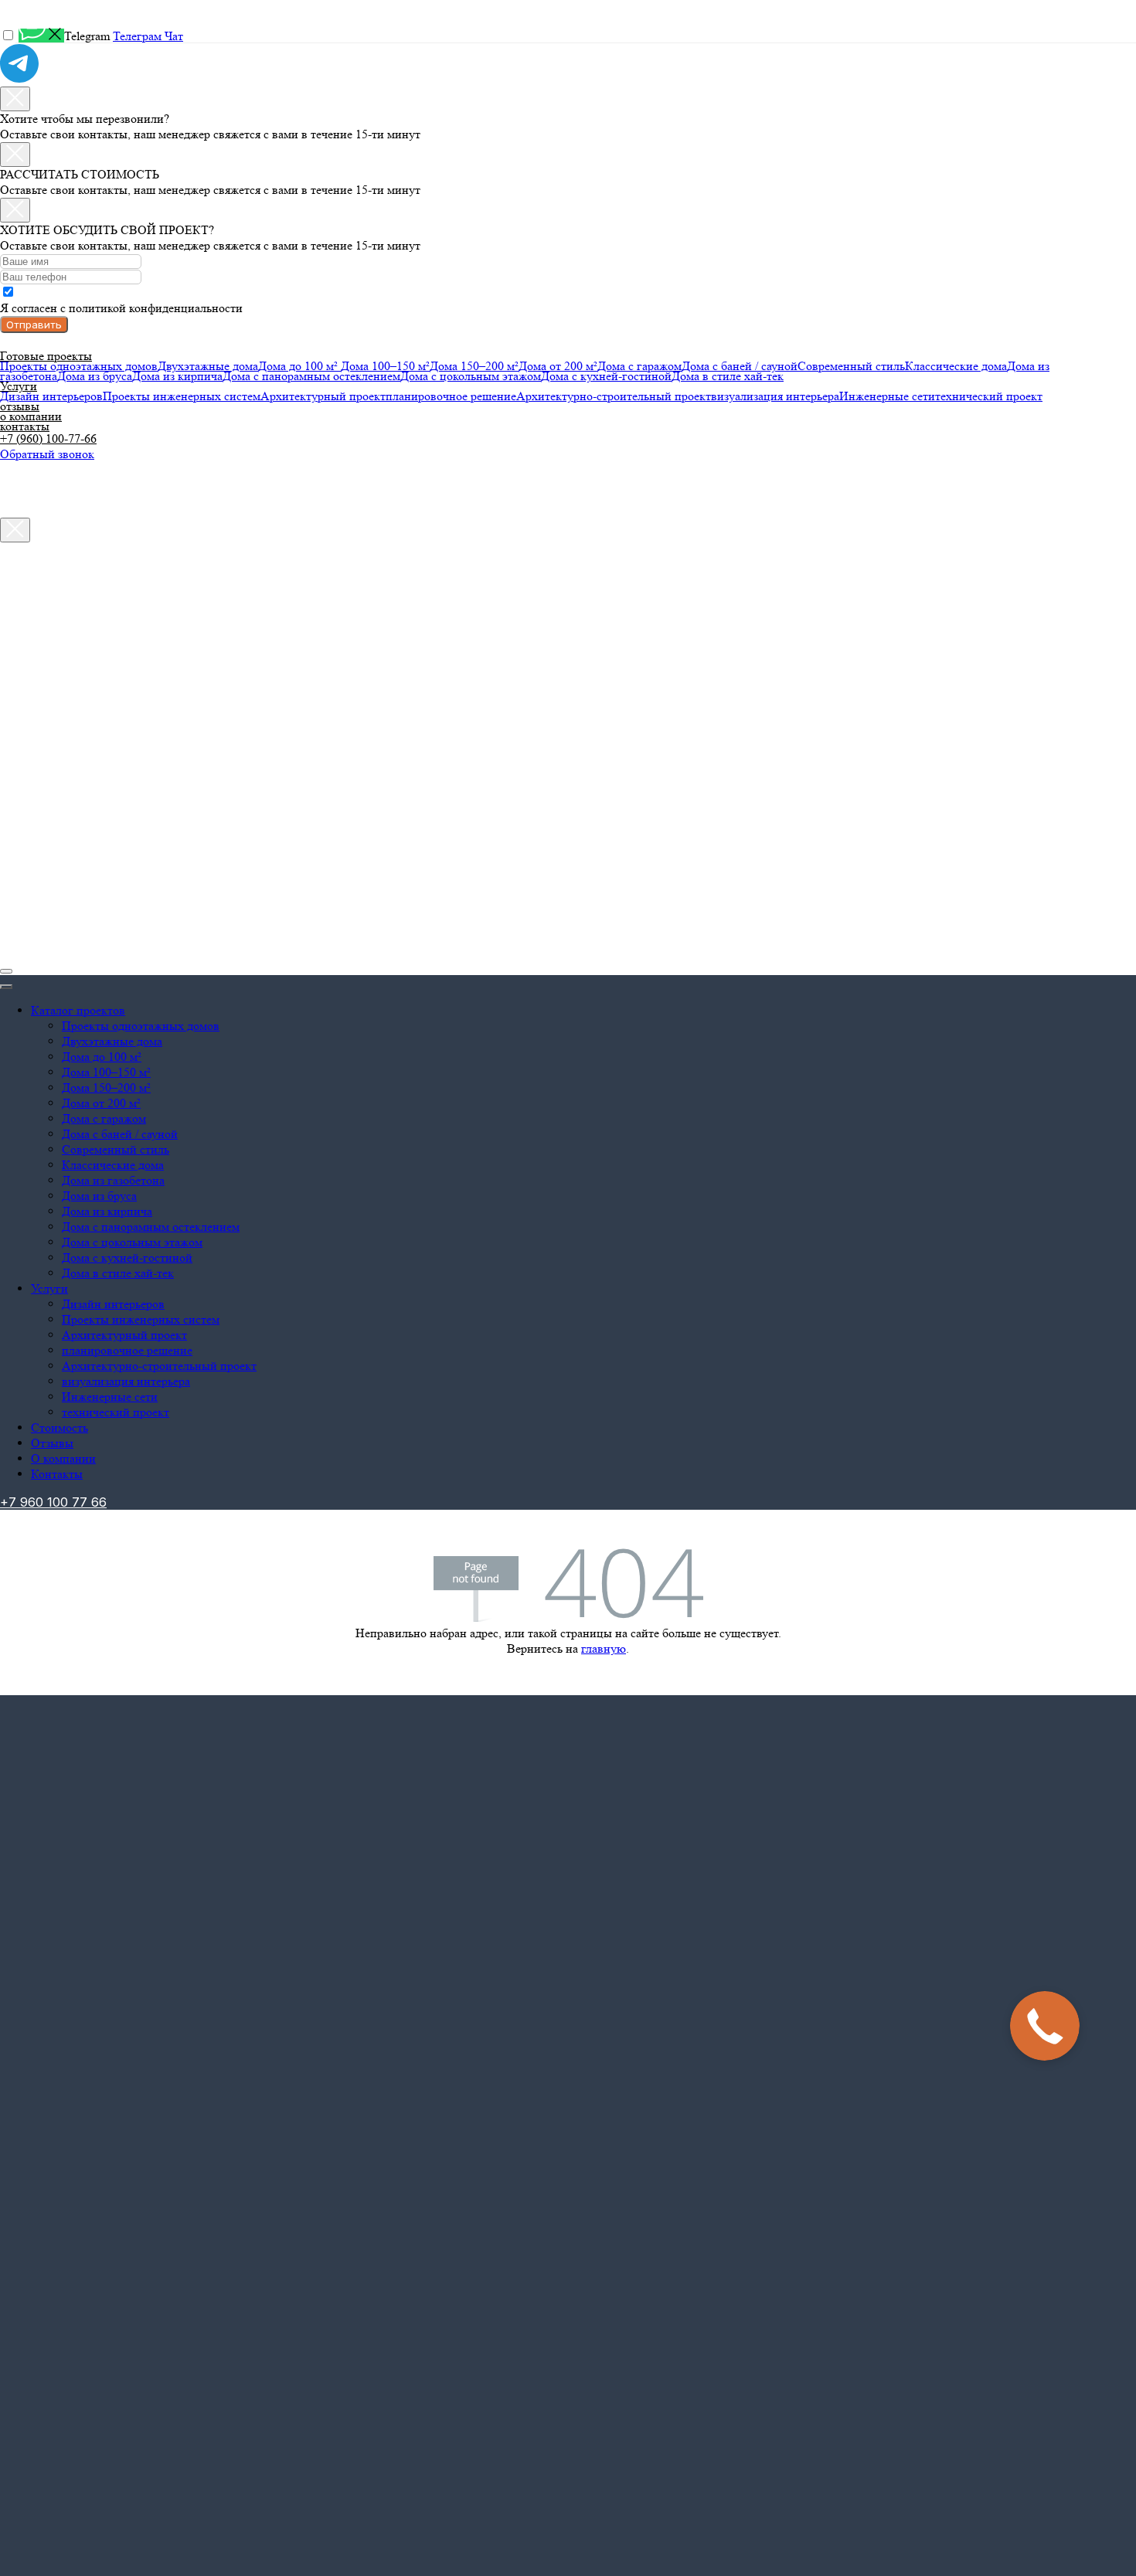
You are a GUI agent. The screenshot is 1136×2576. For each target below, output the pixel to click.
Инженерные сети (887, 396)
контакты (25, 426)
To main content (39, 7)
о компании (31, 416)
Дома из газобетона (113, 1180)
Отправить (34, 325)
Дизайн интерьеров (51, 396)
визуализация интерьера (775, 396)
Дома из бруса (95, 376)
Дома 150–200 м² (474, 366)
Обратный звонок (47, 454)
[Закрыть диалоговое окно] (15, 99)
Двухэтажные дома (208, 366)
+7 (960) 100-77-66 (48, 438)
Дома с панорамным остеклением (311, 376)
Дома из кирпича (177, 376)
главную (604, 1648)
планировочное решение (451, 396)
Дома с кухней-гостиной (606, 376)
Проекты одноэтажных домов (79, 366)
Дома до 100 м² (299, 366)
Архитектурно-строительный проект (614, 396)
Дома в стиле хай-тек (728, 376)
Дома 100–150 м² (385, 366)
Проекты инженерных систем (182, 396)
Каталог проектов (78, 1010)
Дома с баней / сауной (740, 366)
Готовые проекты (46, 356)
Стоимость (60, 1427)
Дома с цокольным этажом (471, 376)
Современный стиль (851, 366)
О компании (63, 1458)
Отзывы (52, 1443)
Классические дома (956, 366)
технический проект (989, 396)
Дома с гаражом (639, 366)
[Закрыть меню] (6, 987)
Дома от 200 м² (558, 366)
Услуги (19, 386)
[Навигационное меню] (6, 971)
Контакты (57, 1474)
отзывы (20, 406)
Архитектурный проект (323, 396)
